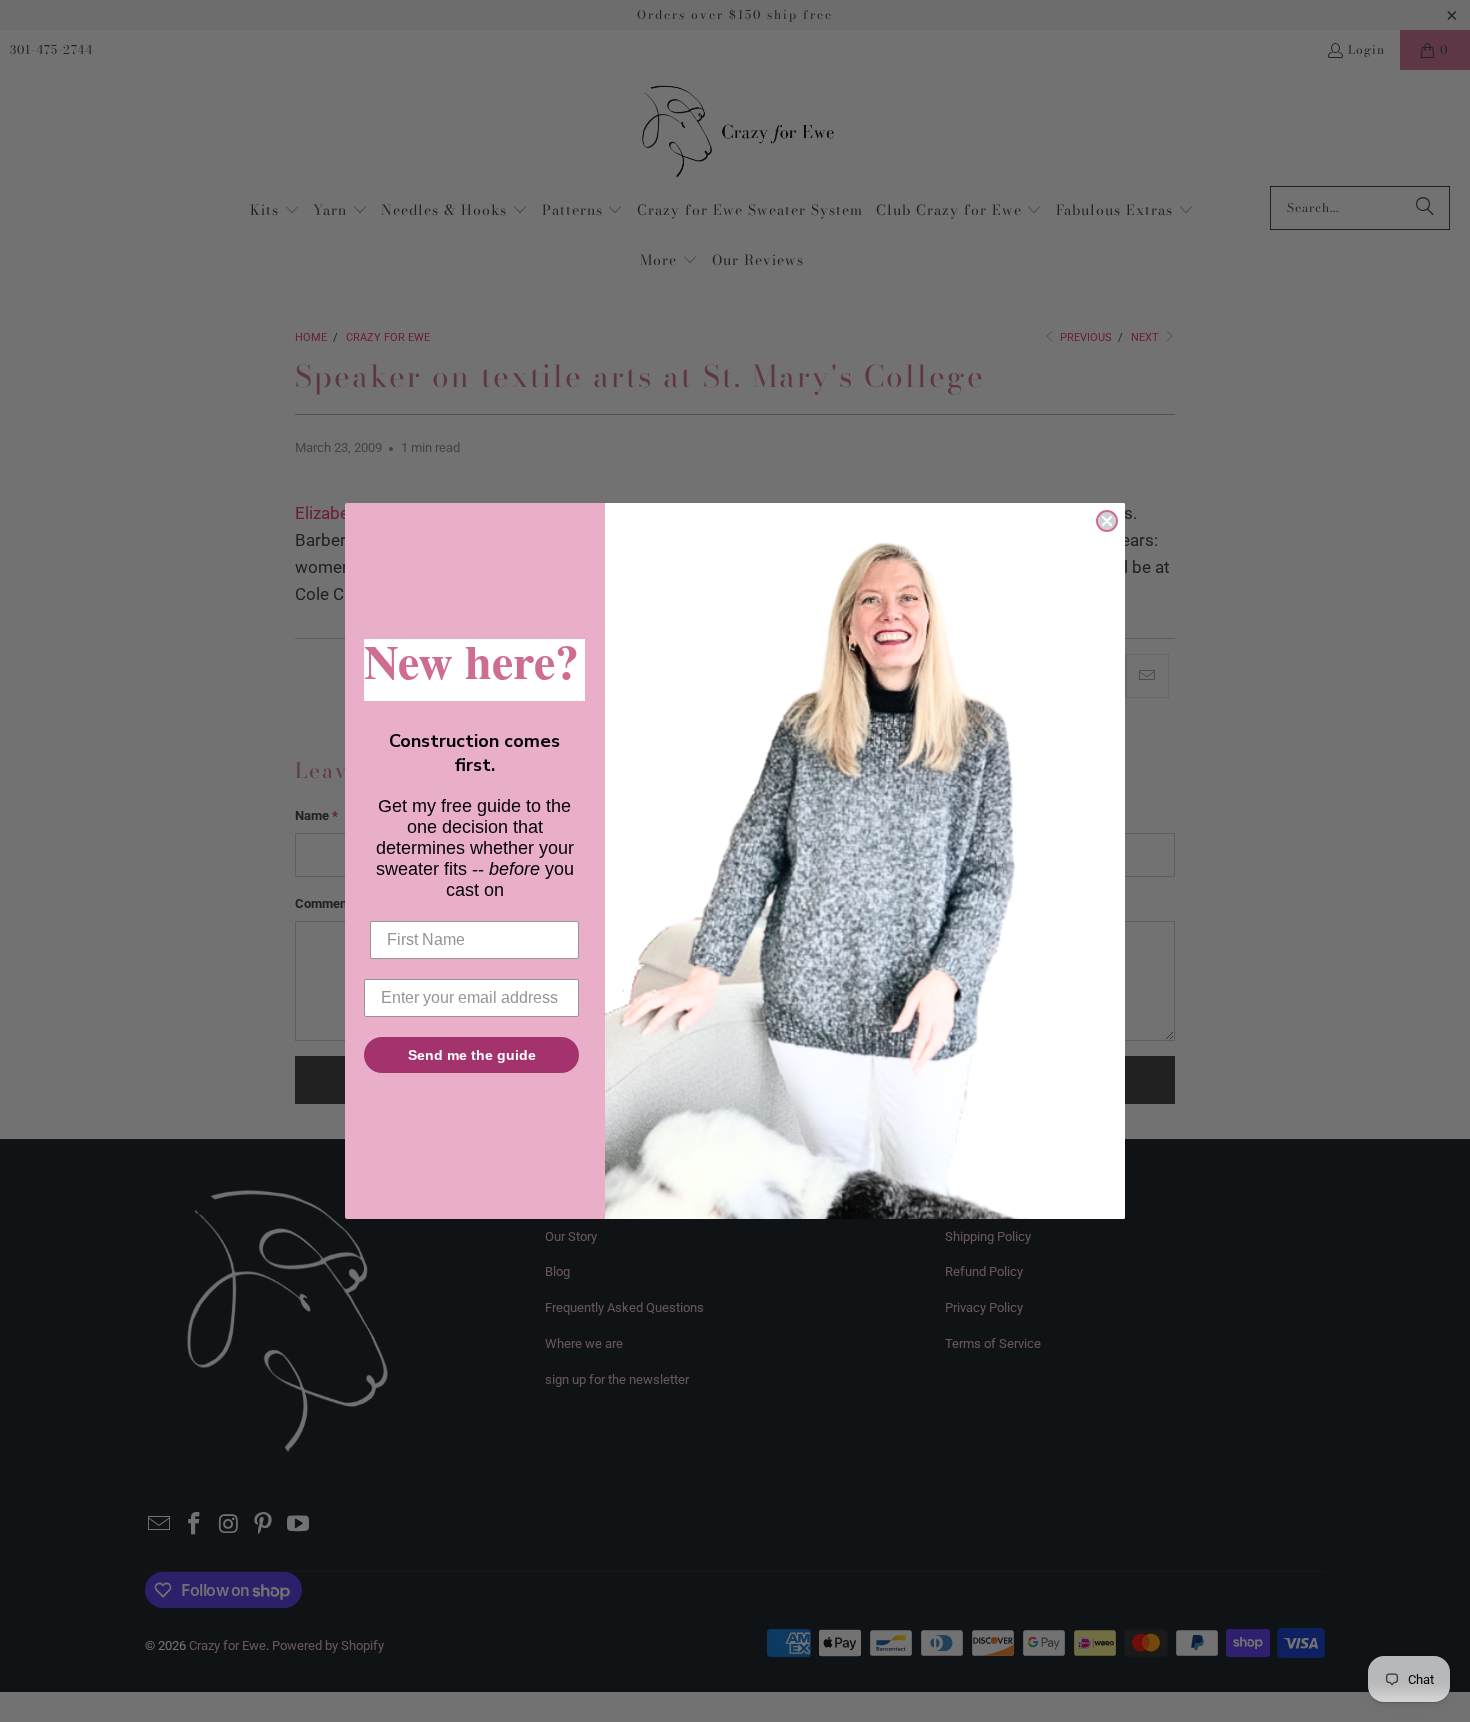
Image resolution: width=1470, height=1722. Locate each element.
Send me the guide (472, 1055)
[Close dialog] (1107, 521)
